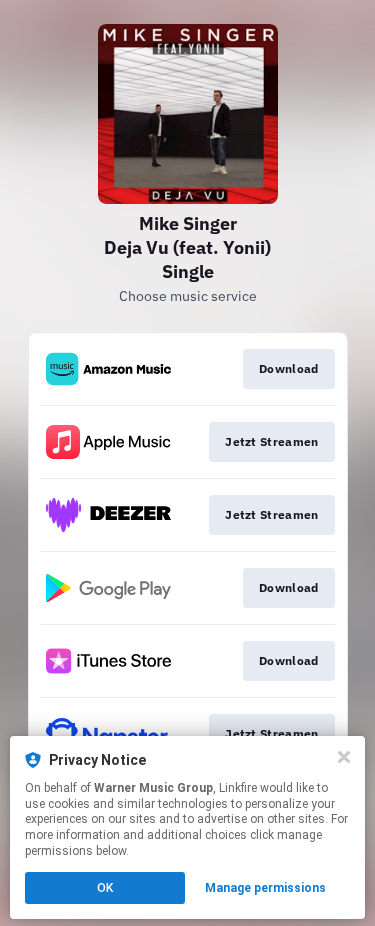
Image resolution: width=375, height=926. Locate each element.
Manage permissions (265, 888)
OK (105, 888)
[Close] (344, 757)
